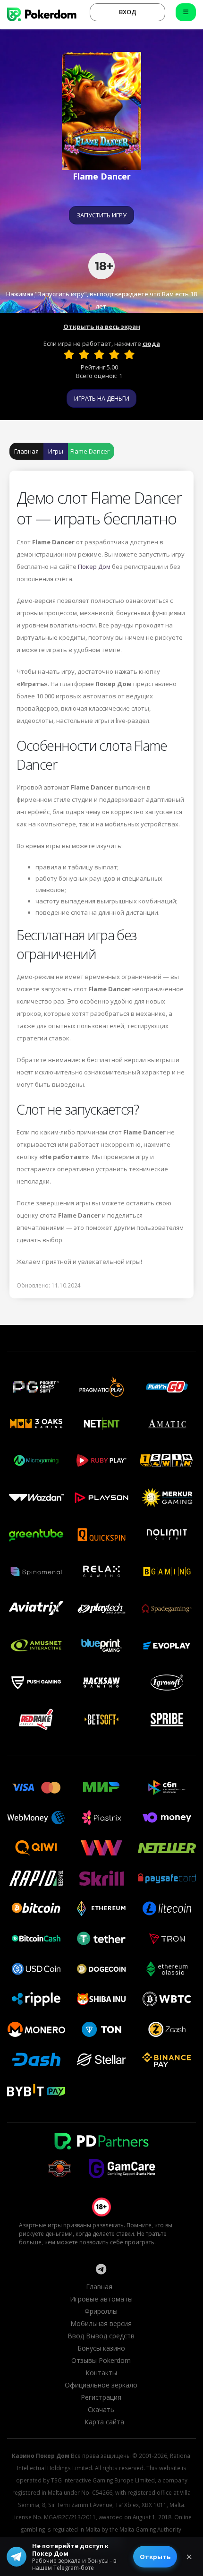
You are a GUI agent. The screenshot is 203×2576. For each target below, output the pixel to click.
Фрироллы (101, 2311)
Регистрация (101, 2397)
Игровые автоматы (101, 2299)
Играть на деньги (102, 398)
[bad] (69, 354)
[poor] (84, 354)
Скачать (101, 2409)
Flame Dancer (90, 451)
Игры (56, 451)
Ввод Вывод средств (101, 2336)
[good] (114, 354)
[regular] (99, 354)
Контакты (101, 2373)
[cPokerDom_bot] (101, 2269)
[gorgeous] (129, 354)
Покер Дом (94, 567)
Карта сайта (104, 2422)
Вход (128, 12)
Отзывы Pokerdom (101, 2360)
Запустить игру (101, 215)
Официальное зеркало (101, 2385)
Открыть (155, 2557)
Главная (26, 451)
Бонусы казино (101, 2348)
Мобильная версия (101, 2323)
